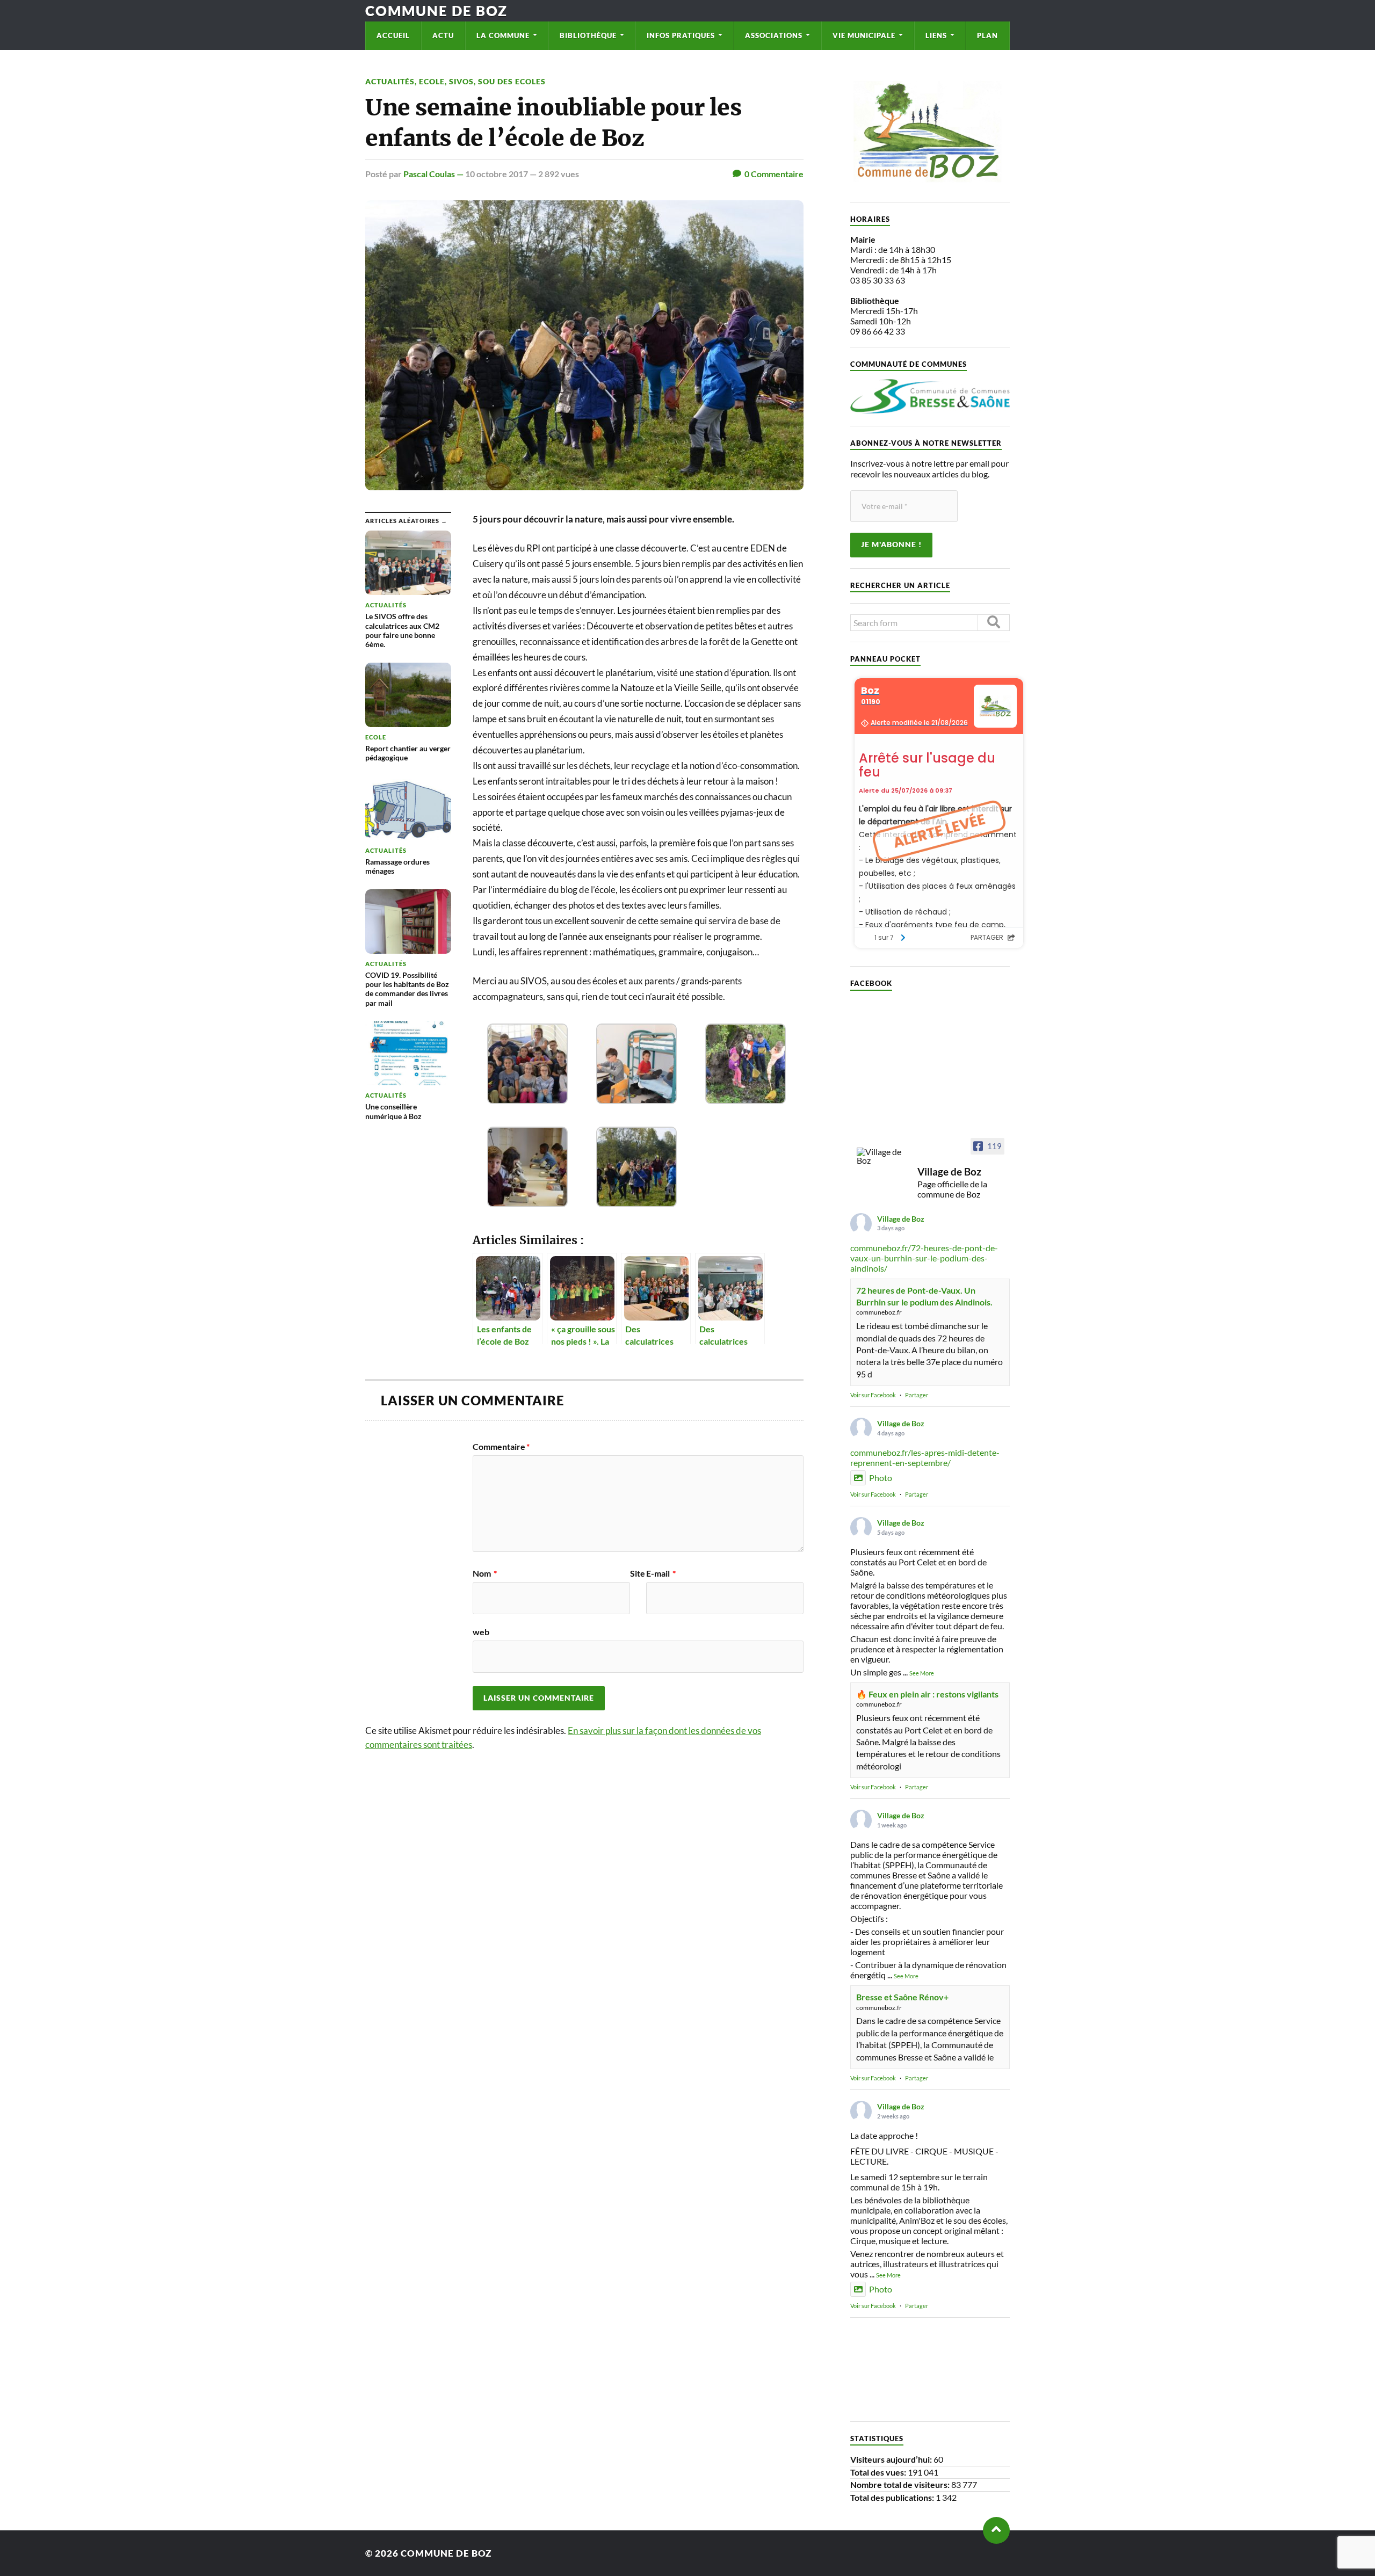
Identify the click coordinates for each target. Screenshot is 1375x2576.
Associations (774, 35)
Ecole (432, 81)
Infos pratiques (681, 35)
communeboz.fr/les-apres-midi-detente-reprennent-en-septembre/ (925, 1457)
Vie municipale (864, 35)
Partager (917, 1395)
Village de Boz (901, 1219)
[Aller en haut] (996, 2530)
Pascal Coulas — (434, 174)
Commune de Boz (436, 11)
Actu (443, 35)
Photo (881, 1478)
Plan (987, 35)
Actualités (390, 81)
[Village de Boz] (882, 1156)
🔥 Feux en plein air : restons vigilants (927, 1694)
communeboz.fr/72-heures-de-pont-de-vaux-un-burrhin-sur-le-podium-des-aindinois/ (924, 1258)
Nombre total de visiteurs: (901, 2484)
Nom (485, 1573)
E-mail (661, 1573)
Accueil (393, 35)
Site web (559, 1603)
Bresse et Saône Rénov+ (902, 1997)
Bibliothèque (588, 35)
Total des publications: (893, 2497)
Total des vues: (879, 2472)
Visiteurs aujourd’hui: (892, 2459)
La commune (503, 35)
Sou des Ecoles (512, 81)
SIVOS (461, 81)
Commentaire (501, 1447)
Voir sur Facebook (873, 1395)
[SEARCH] (994, 623)
